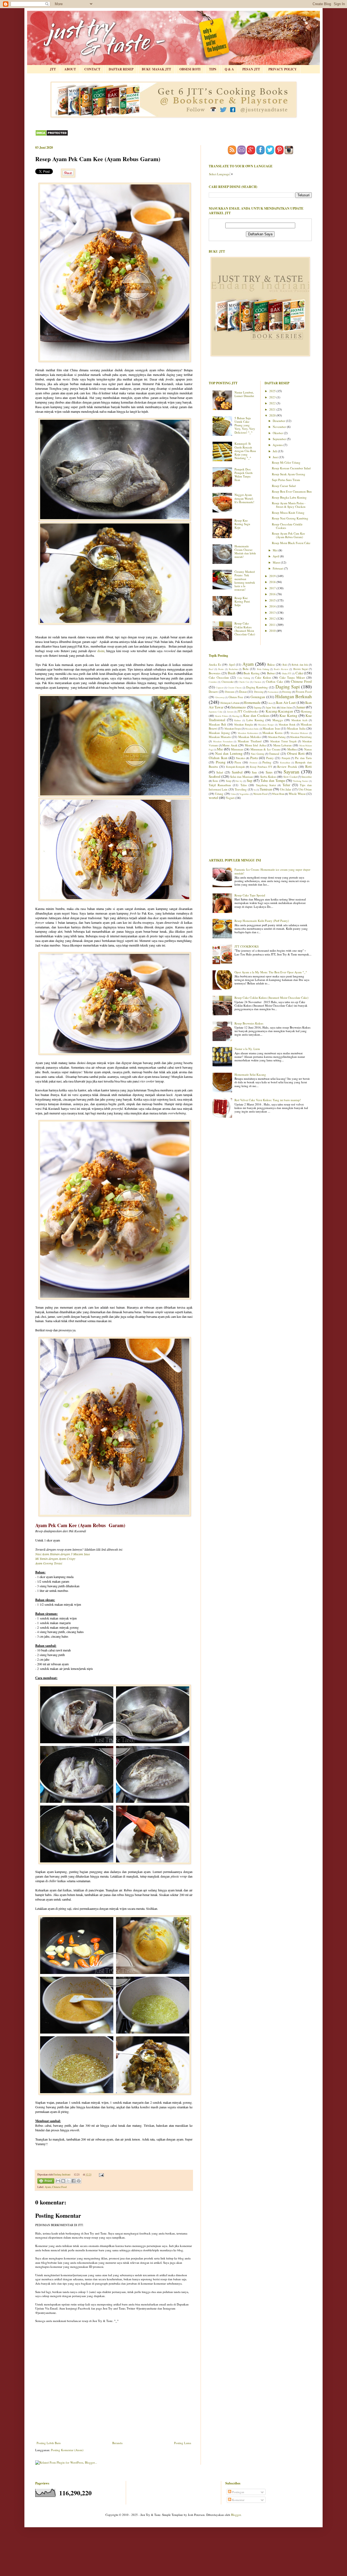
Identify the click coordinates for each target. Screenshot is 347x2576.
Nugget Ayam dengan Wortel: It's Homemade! (244, 498)
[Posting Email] (101, 2175)
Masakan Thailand (250, 741)
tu (255, 790)
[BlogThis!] (63, 2181)
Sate (254, 772)
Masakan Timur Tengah (284, 741)
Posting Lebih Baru (49, 2443)
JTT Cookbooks (248, 711)
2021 (273, 409)
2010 (273, 631)
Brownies (215, 673)
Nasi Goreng (258, 754)
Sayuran (291, 772)
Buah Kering (252, 673)
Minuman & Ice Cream (265, 749)
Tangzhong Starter (266, 785)
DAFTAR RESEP (121, 69)
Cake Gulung (244, 678)
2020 (273, 415)
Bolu (246, 669)
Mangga (278, 720)
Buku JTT (287, 673)
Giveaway (220, 697)
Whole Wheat (297, 794)
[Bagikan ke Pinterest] (79, 2181)
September (280, 439)
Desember (279, 421)
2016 (273, 594)
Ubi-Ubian (305, 789)
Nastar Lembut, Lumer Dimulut (244, 394)
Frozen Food (304, 692)
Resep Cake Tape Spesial (250, 895)
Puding (267, 762)
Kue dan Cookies (256, 715)
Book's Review (281, 669)
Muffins (292, 749)
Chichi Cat (244, 682)
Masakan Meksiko (250, 737)
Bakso (271, 664)
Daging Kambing (257, 687)
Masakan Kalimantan (248, 733)
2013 (273, 612)
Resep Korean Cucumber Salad (291, 468)
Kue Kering (288, 715)
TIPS (213, 69)
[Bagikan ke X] (68, 2181)
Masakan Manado (220, 737)
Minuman (237, 749)
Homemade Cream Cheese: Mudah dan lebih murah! (245, 552)
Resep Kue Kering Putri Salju (242, 601)
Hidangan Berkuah (294, 696)
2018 (273, 582)
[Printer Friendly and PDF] (46, 2182)
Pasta (254, 758)
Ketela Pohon (221, 716)
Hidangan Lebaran (230, 703)
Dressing (259, 692)
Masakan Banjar (266, 725)
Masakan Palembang (301, 737)
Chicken (257, 682)
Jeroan (230, 712)
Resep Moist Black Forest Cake (291, 543)
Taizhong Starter (301, 781)
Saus (269, 772)
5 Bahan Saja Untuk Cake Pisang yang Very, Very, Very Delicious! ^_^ (245, 425)
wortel (213, 798)
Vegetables (244, 794)
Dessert (213, 692)
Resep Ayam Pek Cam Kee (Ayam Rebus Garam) (288, 535)
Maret (277, 562)
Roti (309, 766)
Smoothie (307, 777)
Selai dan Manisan (242, 777)
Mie (220, 749)
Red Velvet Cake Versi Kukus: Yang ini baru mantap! (268, 1100)
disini (101, 651)
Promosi (253, 762)
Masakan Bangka (244, 725)
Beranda (117, 2443)
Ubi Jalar (286, 789)
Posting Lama (183, 2443)
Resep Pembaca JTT (261, 767)
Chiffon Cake (274, 682)
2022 (273, 403)
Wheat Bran (278, 794)
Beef (211, 669)
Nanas (308, 749)
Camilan (213, 682)
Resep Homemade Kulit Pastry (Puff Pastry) (262, 921)
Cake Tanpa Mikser (292, 677)
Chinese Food (59, 2187)
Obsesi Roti (296, 753)
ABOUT (70, 69)
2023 (273, 397)
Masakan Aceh (300, 720)
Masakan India (252, 729)
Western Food (260, 794)
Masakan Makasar (299, 733)
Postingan (238, 2492)
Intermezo (239, 707)
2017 (273, 588)
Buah (232, 673)
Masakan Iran (271, 728)
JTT (53, 69)
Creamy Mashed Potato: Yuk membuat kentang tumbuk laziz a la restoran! (245, 580)
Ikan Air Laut (286, 702)
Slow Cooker (290, 777)
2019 (273, 576)
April (276, 556)
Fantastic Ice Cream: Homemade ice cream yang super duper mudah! (272, 871)
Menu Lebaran (283, 745)
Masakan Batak (287, 725)
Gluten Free (236, 697)
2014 (273, 606)
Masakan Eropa (233, 729)
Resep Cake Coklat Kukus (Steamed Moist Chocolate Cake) (245, 629)
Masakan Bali (217, 724)
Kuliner (238, 720)
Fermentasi (273, 692)
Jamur (301, 707)
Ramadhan (285, 762)
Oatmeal (274, 754)
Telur (286, 785)
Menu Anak (230, 745)
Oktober (278, 433)
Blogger (236, 2515)
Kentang (306, 711)
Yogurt (230, 798)
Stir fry (239, 781)
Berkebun (233, 669)
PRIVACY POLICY (283, 69)
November (280, 427)
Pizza (238, 762)
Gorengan (258, 697)
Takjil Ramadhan (220, 785)
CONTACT (92, 69)
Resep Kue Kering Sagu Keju (242, 524)
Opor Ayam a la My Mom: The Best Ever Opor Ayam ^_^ (271, 972)
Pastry (270, 758)
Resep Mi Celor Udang (286, 462)
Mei (276, 550)
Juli (275, 451)
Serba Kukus (268, 777)
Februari (278, 568)
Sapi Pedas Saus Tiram (286, 480)
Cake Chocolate (219, 677)
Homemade (252, 702)
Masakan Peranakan (223, 741)
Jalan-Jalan (286, 708)
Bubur (271, 673)
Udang (219, 794)
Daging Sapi (288, 687)
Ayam (48, 2187)
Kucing (236, 716)
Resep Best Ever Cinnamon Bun (292, 491)
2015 (273, 600)
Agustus (278, 445)
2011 (273, 625)
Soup (229, 781)
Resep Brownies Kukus (249, 1023)
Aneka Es (215, 664)
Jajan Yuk (271, 708)
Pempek (286, 758)
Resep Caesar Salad (284, 486)
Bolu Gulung (263, 669)
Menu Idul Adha (255, 745)
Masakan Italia (296, 728)
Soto (215, 781)
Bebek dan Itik (300, 665)
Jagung (258, 708)
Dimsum (230, 692)
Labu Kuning (255, 720)
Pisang (221, 762)
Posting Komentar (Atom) (67, 2450)
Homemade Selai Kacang (250, 1074)
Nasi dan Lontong (229, 753)
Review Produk (287, 767)
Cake (299, 673)
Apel (232, 664)
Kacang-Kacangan (279, 711)
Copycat (220, 687)
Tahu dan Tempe (273, 780)
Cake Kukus (263, 677)
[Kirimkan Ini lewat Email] (58, 2181)
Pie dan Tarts (303, 758)
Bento (221, 669)
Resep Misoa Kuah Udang (288, 513)
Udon (233, 794)
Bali (285, 665)
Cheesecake (228, 682)
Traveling (241, 789)
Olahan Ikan (218, 758)
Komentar (238, 2500)
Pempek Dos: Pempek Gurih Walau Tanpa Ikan (244, 475)
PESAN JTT (251, 69)
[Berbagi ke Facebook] (73, 2181)
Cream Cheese (235, 687)
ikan (270, 703)
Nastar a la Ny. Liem (247, 1049)
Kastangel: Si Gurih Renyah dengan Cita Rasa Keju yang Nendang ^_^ (245, 451)
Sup (250, 780)
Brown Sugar (301, 669)
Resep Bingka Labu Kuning (289, 497)
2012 (273, 618)
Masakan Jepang (219, 733)
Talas (244, 785)
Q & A (229, 69)
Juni (276, 457)
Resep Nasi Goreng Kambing (290, 518)
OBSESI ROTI (190, 69)
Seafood (215, 776)
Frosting (287, 692)
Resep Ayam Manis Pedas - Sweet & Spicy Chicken (289, 505)
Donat (243, 692)
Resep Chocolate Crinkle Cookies (287, 526)
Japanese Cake (216, 712)
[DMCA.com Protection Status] (52, 135)
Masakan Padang (277, 737)
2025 (273, 391)
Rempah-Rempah (235, 767)
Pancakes (241, 758)
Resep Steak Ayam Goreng (289, 474)
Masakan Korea (272, 733)
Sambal (237, 772)
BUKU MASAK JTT (156, 69)
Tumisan (266, 789)
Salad (220, 772)
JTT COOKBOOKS (247, 946)
